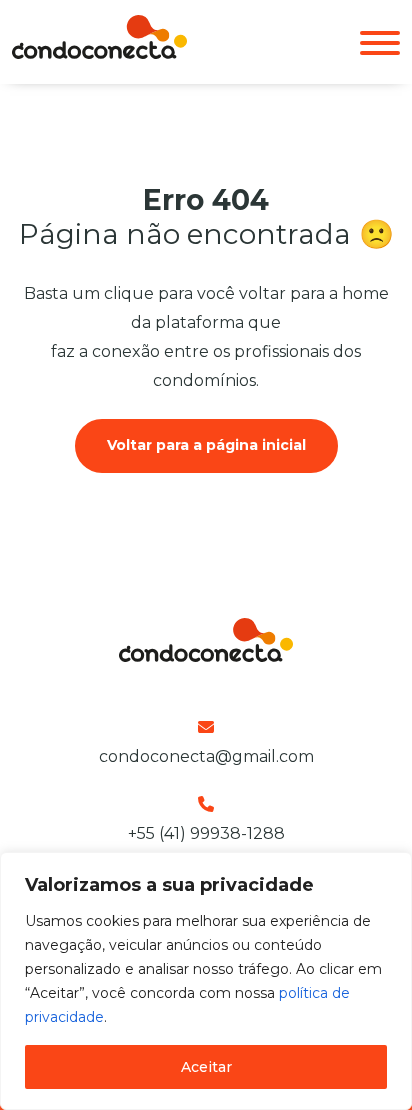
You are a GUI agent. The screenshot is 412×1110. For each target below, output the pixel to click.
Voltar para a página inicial (206, 445)
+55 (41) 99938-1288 (206, 833)
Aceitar (206, 1067)
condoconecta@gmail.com (206, 756)
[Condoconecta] (99, 53)
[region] (206, 981)
